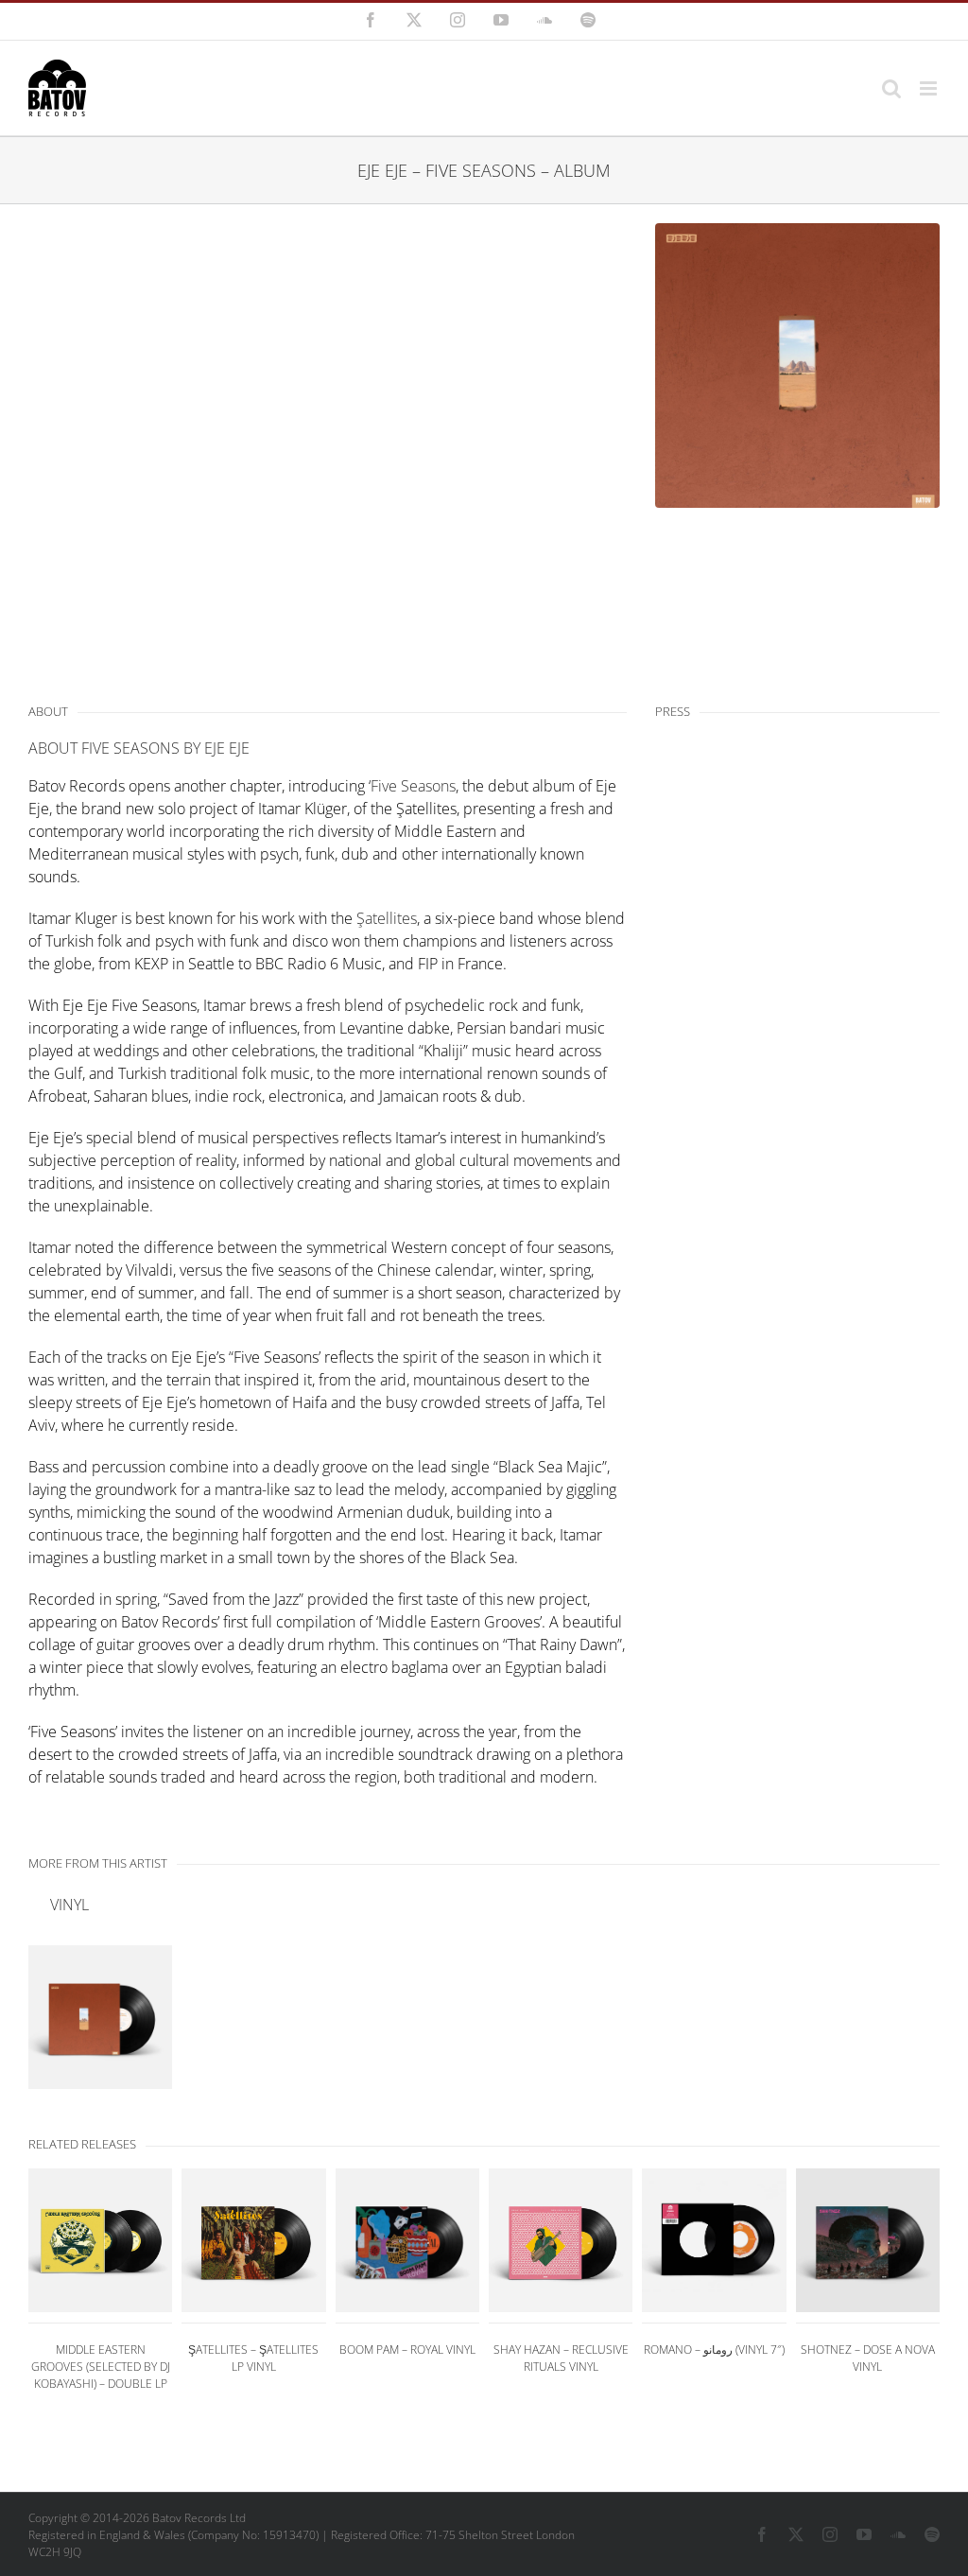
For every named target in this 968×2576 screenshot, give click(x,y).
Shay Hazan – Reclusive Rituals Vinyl (561, 2358)
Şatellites (387, 918)
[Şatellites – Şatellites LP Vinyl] (253, 2240)
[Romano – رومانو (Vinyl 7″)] (714, 2240)
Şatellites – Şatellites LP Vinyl (253, 2358)
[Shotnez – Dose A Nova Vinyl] (868, 2240)
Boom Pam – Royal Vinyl (407, 2350)
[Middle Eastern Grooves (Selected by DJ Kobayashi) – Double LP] (100, 2240)
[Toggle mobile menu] (930, 88)
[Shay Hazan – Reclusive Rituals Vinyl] (561, 2240)
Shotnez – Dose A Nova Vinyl (868, 2358)
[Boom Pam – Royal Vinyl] (407, 2240)
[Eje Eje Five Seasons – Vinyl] (100, 2017)
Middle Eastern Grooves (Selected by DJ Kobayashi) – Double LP (101, 2367)
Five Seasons (413, 786)
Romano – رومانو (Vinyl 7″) (714, 2350)
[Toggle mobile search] (891, 88)
